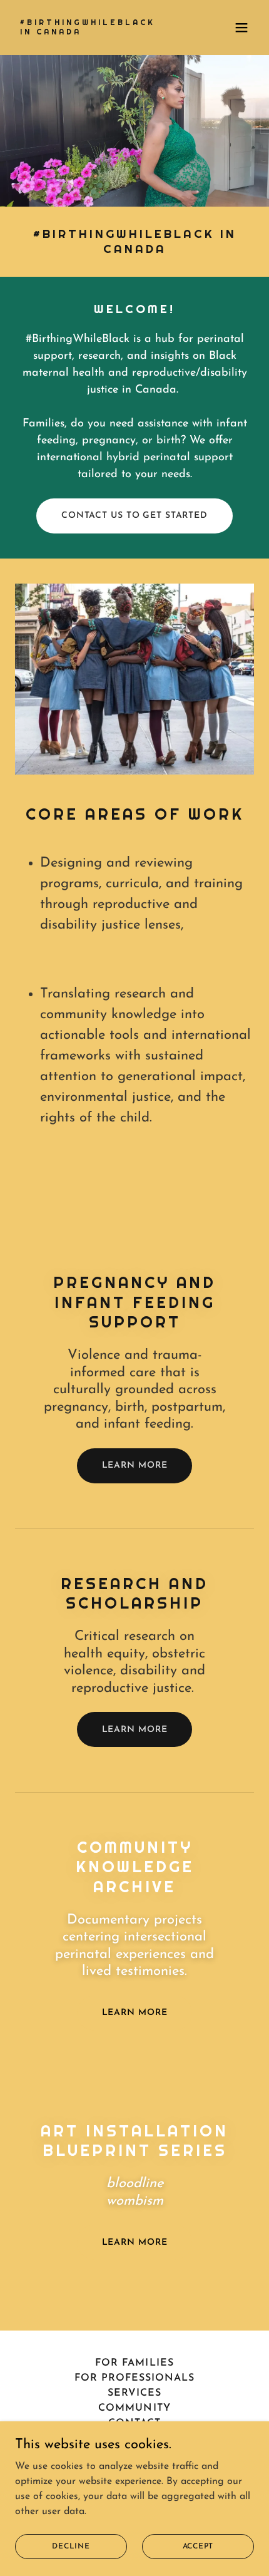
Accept (198, 2546)
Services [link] (134, 2393)
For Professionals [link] (134, 2378)
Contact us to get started (134, 516)
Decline (71, 2546)
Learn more (135, 1466)
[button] (241, 28)
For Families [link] (134, 2363)
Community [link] (134, 2408)
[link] (88, 32)
